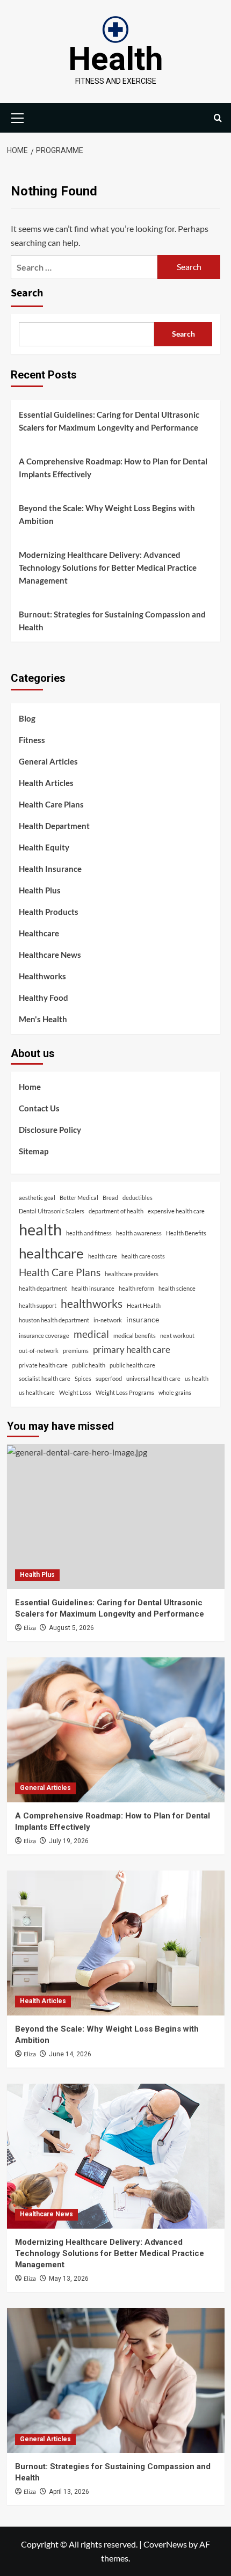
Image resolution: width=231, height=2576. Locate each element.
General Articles (48, 761)
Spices (83, 1378)
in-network (108, 1320)
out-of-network (39, 1351)
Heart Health (144, 1305)
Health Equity (44, 847)
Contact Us (39, 1108)
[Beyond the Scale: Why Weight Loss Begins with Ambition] (116, 1943)
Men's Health (43, 1019)
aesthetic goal (37, 1198)
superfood (109, 1378)
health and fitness (89, 1233)
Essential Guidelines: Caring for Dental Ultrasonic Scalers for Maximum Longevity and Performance (109, 421)
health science (177, 1288)
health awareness (139, 1233)
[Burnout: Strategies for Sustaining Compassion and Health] (116, 2381)
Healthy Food (44, 998)
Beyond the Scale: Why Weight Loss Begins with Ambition (107, 514)
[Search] (218, 118)
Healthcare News (50, 955)
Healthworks (42, 976)
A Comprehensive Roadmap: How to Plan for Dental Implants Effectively (113, 468)
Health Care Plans (51, 804)
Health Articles (46, 783)
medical (91, 1334)
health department (43, 1288)
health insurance (93, 1288)
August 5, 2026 (71, 1628)
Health (116, 59)
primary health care (132, 1349)
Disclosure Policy (50, 1130)
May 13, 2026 (69, 2279)
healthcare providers (132, 1274)
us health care (37, 1392)
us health (197, 1378)
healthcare (51, 1253)
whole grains (175, 1392)
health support (38, 1305)
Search (27, 293)
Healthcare (39, 933)
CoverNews (165, 2544)
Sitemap (34, 1151)
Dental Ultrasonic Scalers (52, 1211)
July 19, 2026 (69, 1841)
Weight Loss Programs (125, 1392)
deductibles (138, 1198)
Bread (110, 1198)
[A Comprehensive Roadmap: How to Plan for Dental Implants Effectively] (116, 1730)
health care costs (143, 1256)
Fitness (32, 740)
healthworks (92, 1303)
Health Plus (40, 890)
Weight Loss (75, 1392)
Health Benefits (186, 1233)
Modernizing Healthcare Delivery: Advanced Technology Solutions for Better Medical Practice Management (108, 567)
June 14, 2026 (70, 2054)
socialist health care (45, 1378)
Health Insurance (50, 869)
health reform (136, 1288)
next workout (177, 1336)
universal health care (153, 1378)
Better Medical (79, 1198)
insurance (143, 1319)
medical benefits (135, 1336)
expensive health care (176, 1211)
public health (89, 1365)
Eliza (30, 1628)
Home (30, 1087)
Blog (27, 718)
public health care (132, 1365)
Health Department (54, 826)
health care (103, 1256)
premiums (76, 1351)
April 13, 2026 (69, 2492)
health (40, 1229)
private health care (43, 1365)
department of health (116, 1211)
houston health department (54, 1320)
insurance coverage (44, 1336)
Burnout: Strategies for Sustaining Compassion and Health (112, 621)
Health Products (49, 912)
